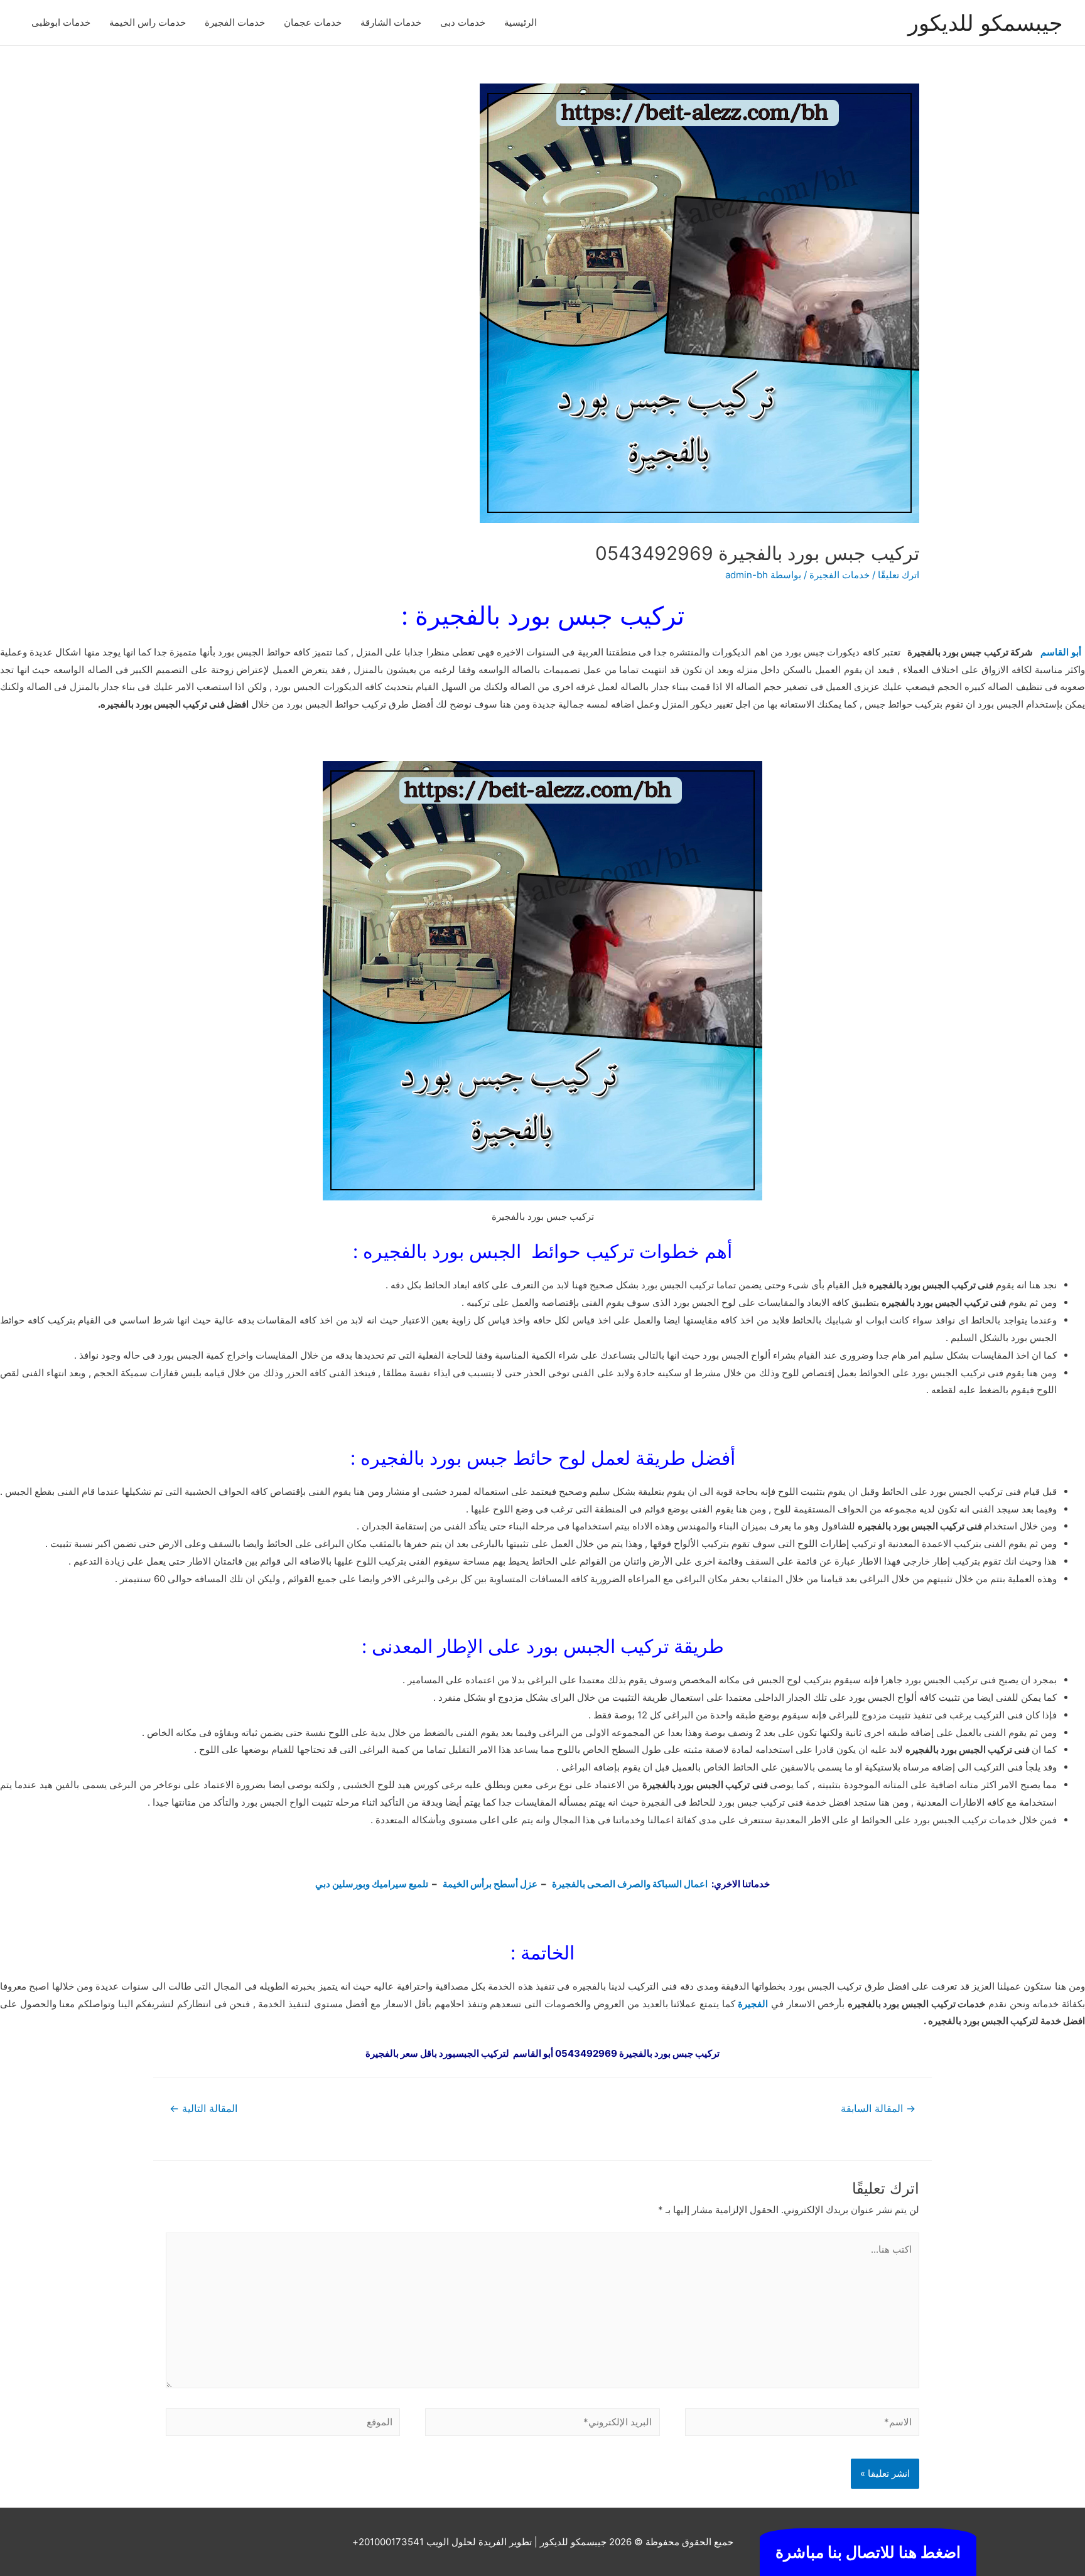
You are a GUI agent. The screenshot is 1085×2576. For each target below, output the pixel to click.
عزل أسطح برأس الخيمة (490, 1884)
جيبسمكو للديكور (985, 23)
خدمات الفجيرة (235, 22)
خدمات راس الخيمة (148, 22)
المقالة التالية (203, 2109)
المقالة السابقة (878, 2109)
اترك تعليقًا (899, 575)
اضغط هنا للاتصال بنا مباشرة (868, 2552)
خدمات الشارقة (391, 22)
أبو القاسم (1060, 652)
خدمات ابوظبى (61, 22)
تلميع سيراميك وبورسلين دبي (372, 1884)
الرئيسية (521, 22)
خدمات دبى (463, 22)
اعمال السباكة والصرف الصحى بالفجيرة (631, 1884)
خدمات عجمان (313, 22)
